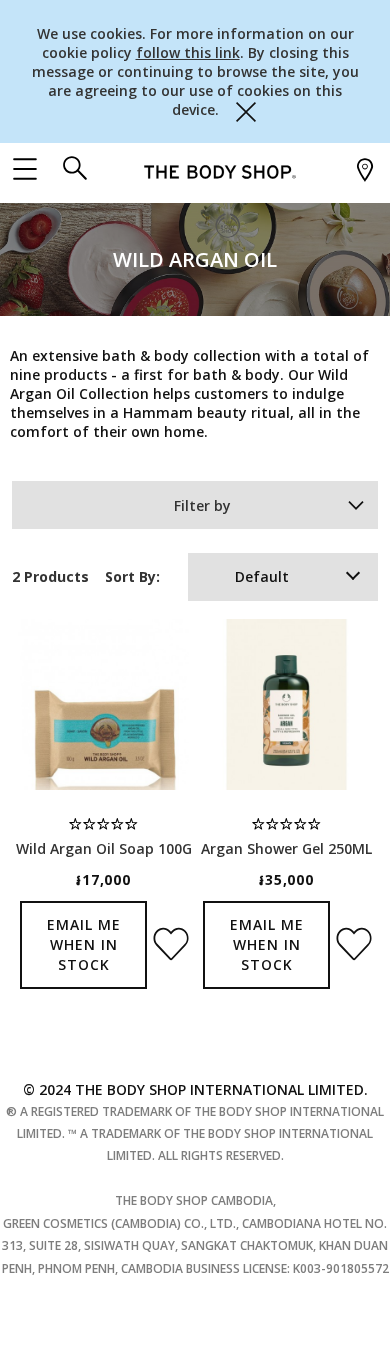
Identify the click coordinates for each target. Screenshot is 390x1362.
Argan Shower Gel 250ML (286, 848)
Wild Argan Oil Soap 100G (104, 848)
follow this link (188, 52)
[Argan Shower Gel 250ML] (286, 704)
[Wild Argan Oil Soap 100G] (103, 704)
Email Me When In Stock (84, 944)
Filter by (202, 505)
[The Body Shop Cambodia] (220, 170)
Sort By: (132, 576)
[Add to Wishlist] (167, 938)
